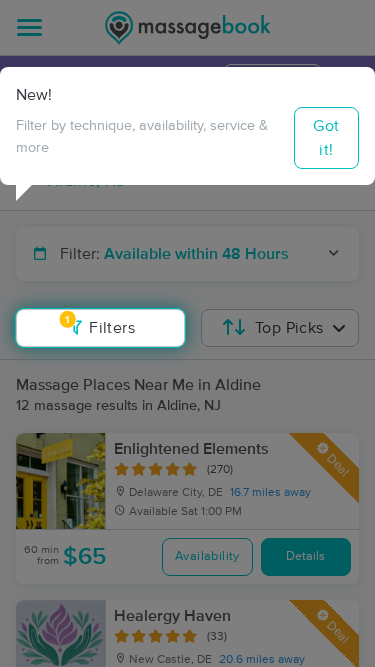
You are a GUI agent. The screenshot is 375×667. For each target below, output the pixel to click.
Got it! (326, 138)
